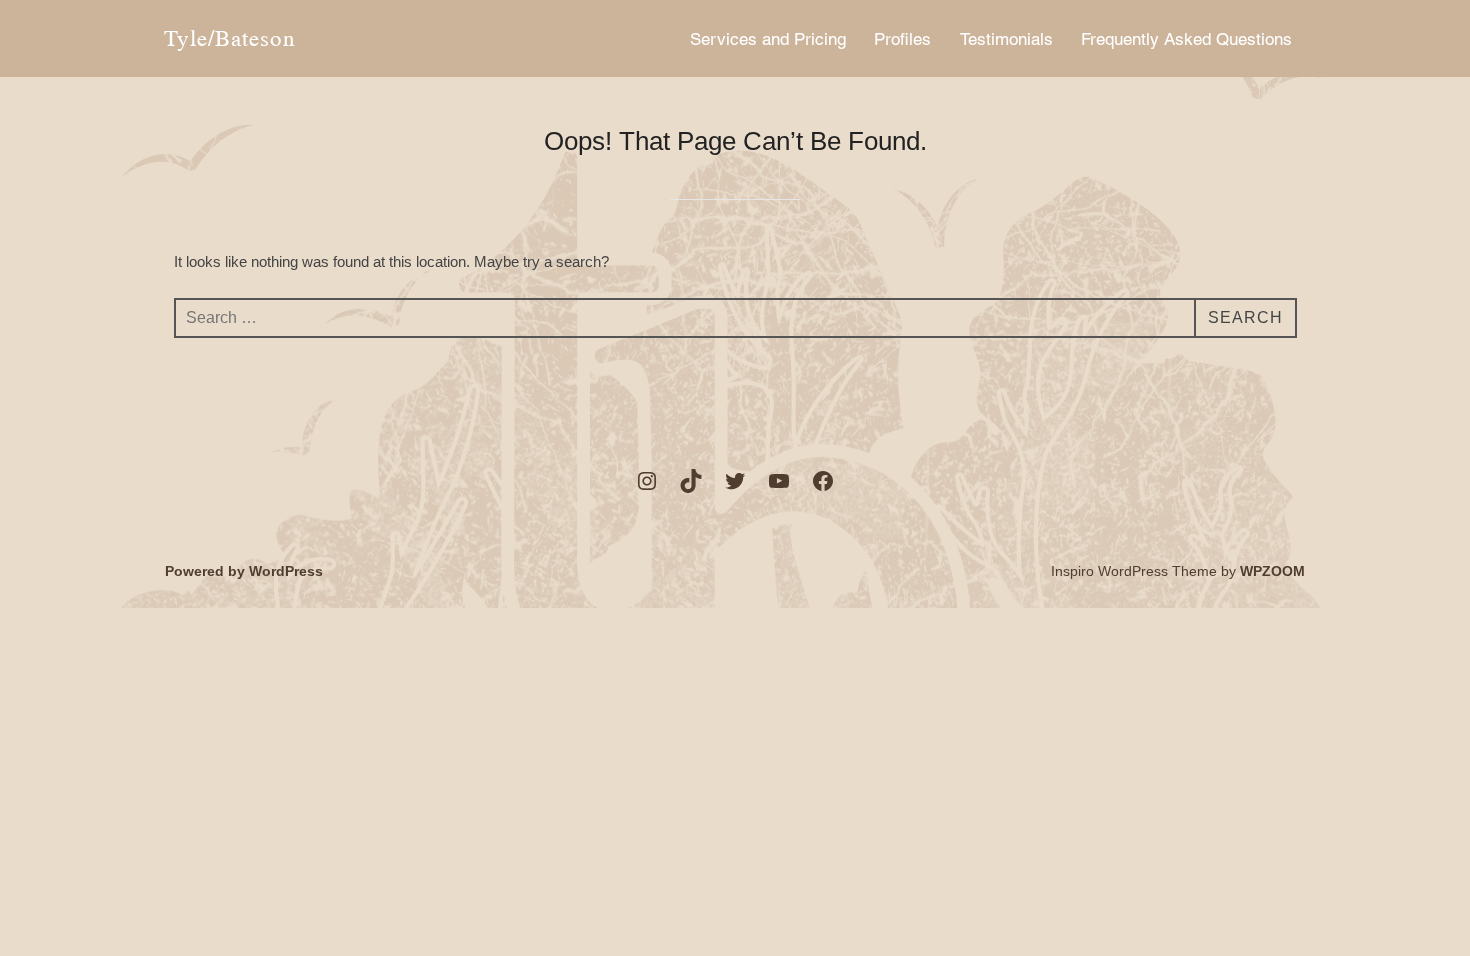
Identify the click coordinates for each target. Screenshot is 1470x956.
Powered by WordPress (244, 571)
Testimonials (1006, 39)
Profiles (902, 39)
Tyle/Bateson (230, 38)
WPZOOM (1272, 571)
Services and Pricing (768, 39)
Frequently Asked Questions (1186, 39)
